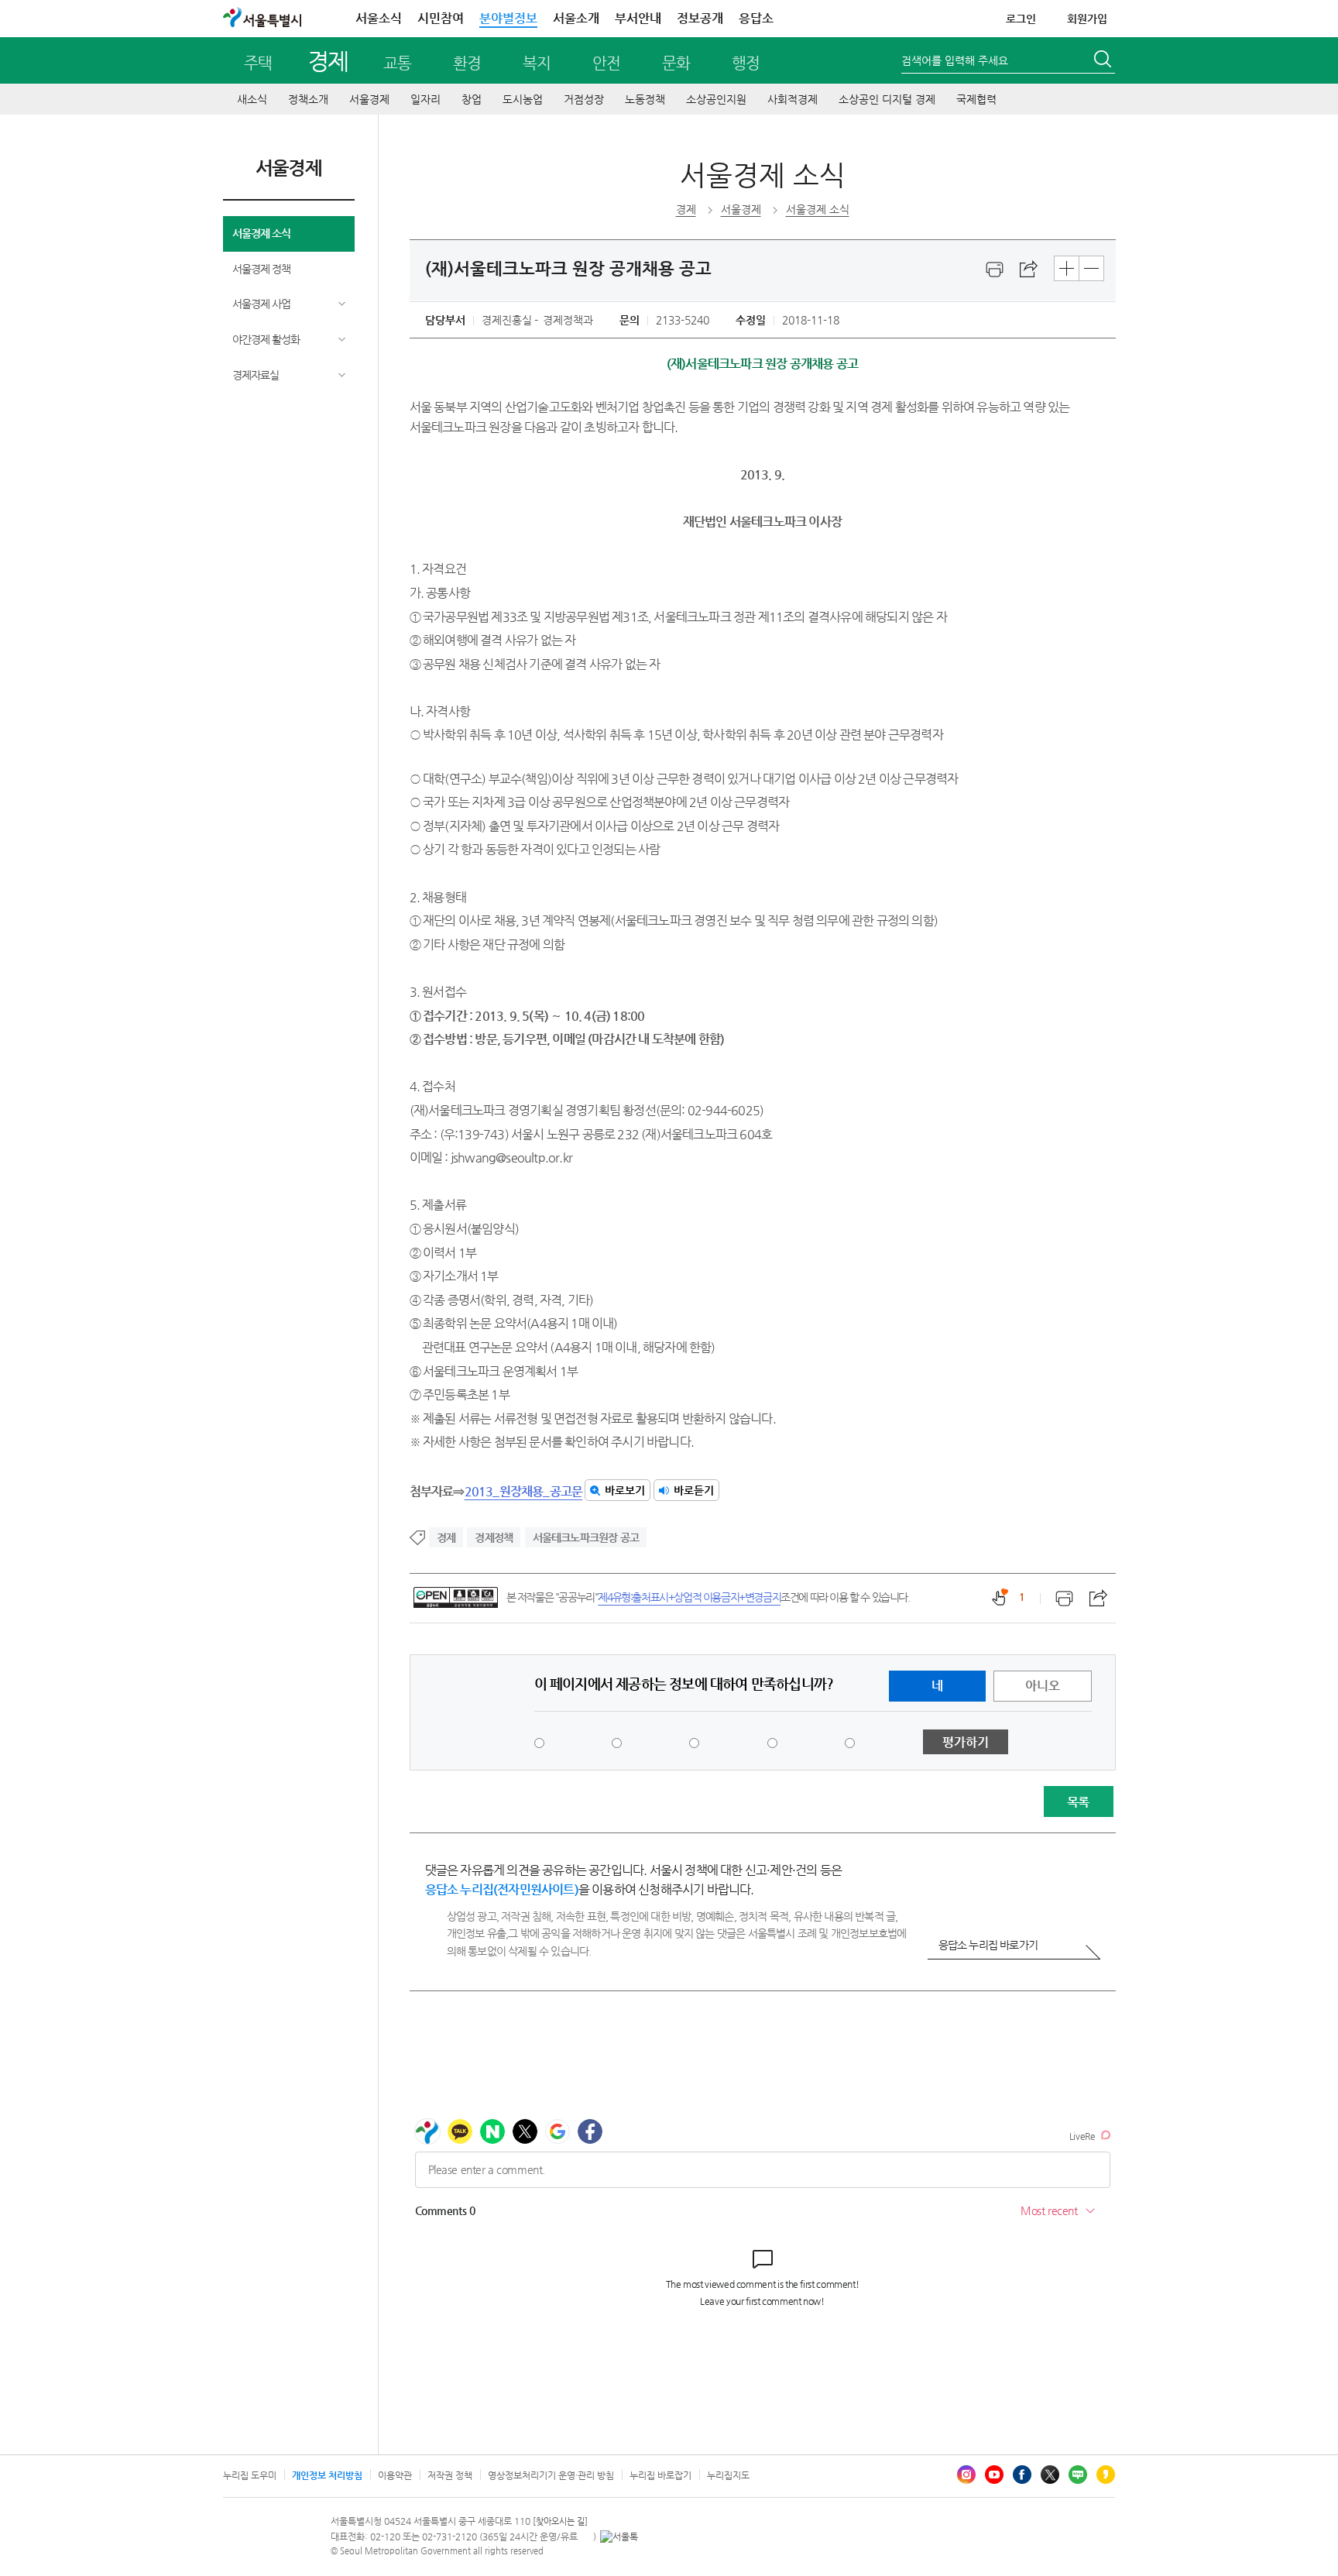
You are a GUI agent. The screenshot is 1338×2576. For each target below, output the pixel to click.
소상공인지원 (716, 99)
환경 (467, 63)
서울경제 (369, 99)
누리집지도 (728, 2475)
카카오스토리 (1106, 2475)
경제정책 (494, 1537)
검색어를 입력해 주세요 (955, 60)
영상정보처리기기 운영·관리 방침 (551, 2475)
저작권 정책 (450, 2475)
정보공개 (700, 18)
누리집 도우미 (250, 2475)
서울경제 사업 (261, 304)
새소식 (252, 99)
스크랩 (1029, 270)
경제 (328, 61)
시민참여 (441, 18)
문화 (676, 63)
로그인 (1021, 19)
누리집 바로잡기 (660, 2475)
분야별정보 (508, 18)
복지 (537, 63)
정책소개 (308, 99)
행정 (746, 63)
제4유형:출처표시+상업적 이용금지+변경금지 (689, 1597)
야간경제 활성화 (266, 339)
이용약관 (395, 2475)
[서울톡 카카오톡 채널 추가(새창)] (619, 2537)
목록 (1078, 1802)
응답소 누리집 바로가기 (988, 1945)
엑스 (1050, 2475)
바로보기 (625, 1490)
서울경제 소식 (261, 233)
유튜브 (994, 2475)
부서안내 (638, 18)
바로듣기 (694, 1490)
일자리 (425, 99)
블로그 (1078, 2475)
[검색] (1104, 61)
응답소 (756, 18)
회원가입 (1087, 19)
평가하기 (966, 1742)
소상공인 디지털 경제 (887, 99)
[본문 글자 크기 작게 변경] (1091, 268)
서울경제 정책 (261, 269)
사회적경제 (793, 99)
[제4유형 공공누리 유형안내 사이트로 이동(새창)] (456, 1597)
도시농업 (523, 99)
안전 (606, 63)
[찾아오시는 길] (560, 2521)
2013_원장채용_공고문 (524, 1491)
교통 (397, 63)
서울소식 (379, 18)
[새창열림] (995, 270)
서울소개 (576, 18)
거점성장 (584, 99)
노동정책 (645, 99)
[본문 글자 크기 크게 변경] (1067, 268)
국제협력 (976, 99)
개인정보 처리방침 (327, 2475)
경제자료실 (256, 375)
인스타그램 (966, 2475)
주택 (258, 63)
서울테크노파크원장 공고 (586, 1537)
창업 (472, 99)
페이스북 (1022, 2475)
